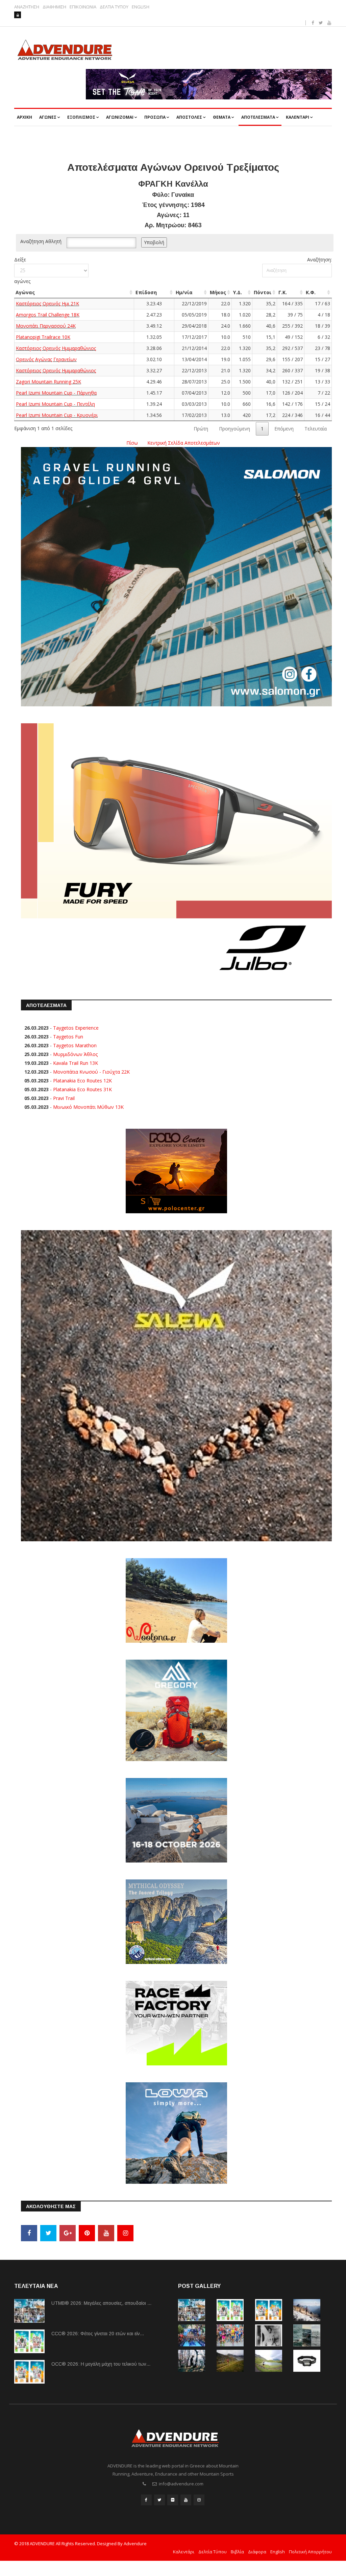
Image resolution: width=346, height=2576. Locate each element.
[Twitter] (48, 2233)
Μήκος (218, 292)
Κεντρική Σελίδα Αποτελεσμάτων (184, 443)
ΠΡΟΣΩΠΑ (155, 117)
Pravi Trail (64, 1098)
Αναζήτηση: (319, 260)
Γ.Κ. (283, 292)
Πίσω (132, 443)
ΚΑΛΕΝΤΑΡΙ (298, 117)
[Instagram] (125, 2233)
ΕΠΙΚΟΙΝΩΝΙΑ (83, 7)
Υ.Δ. (238, 292)
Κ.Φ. (311, 292)
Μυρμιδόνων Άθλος (75, 1054)
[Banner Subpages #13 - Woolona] (176, 1600)
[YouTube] (106, 2233)
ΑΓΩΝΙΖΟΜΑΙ (120, 117)
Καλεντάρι (184, 2552)
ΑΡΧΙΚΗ (24, 117)
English (278, 2552)
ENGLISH (141, 7)
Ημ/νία (184, 292)
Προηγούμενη (234, 429)
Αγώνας (25, 292)
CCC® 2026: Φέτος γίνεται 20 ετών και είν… (98, 2334)
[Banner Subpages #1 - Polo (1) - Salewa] (209, 84)
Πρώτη (201, 429)
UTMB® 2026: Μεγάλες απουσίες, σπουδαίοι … (102, 2303)
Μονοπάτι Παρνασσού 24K (46, 326)
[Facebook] (29, 2233)
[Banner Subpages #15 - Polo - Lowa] (176, 2133)
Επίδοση (146, 292)
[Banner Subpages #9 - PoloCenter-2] (176, 1170)
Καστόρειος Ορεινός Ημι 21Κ (47, 303)
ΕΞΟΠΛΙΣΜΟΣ (81, 117)
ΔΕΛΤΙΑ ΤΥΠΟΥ (114, 7)
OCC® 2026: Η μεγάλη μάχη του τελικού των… (101, 2364)
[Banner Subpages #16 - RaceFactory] (176, 2023)
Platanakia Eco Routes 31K (82, 1089)
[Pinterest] (87, 2233)
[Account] (18, 15)
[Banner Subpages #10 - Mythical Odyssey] (176, 1921)
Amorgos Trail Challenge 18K (48, 315)
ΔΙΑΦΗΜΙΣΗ (54, 7)
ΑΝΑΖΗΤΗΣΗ (27, 7)
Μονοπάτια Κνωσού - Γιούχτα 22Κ (91, 1072)
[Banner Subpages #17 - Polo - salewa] (176, 1385)
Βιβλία (237, 2552)
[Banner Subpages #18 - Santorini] (176, 1820)
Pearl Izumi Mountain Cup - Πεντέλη (55, 404)
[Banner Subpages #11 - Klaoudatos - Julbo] (176, 852)
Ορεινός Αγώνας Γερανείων (46, 359)
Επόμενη (284, 429)
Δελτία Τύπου (213, 2552)
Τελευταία (316, 429)
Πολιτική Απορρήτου (310, 2552)
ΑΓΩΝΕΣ (48, 117)
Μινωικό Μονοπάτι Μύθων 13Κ (88, 1107)
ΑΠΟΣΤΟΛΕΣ (189, 117)
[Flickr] (173, 2500)
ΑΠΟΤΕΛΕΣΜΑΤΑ (258, 117)
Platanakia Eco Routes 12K (82, 1081)
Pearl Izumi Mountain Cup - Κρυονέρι (57, 415)
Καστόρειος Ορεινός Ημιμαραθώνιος (56, 348)
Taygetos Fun (68, 1037)
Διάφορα (257, 2552)
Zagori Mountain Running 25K (48, 382)
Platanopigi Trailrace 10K (43, 337)
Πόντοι (263, 292)
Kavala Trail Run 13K (76, 1063)
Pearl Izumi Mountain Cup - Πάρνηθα (56, 393)
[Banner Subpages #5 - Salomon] (176, 576)
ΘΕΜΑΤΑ (222, 117)
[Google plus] (68, 2233)
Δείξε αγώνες (22, 270)
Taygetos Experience (76, 1028)
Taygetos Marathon (75, 1045)
